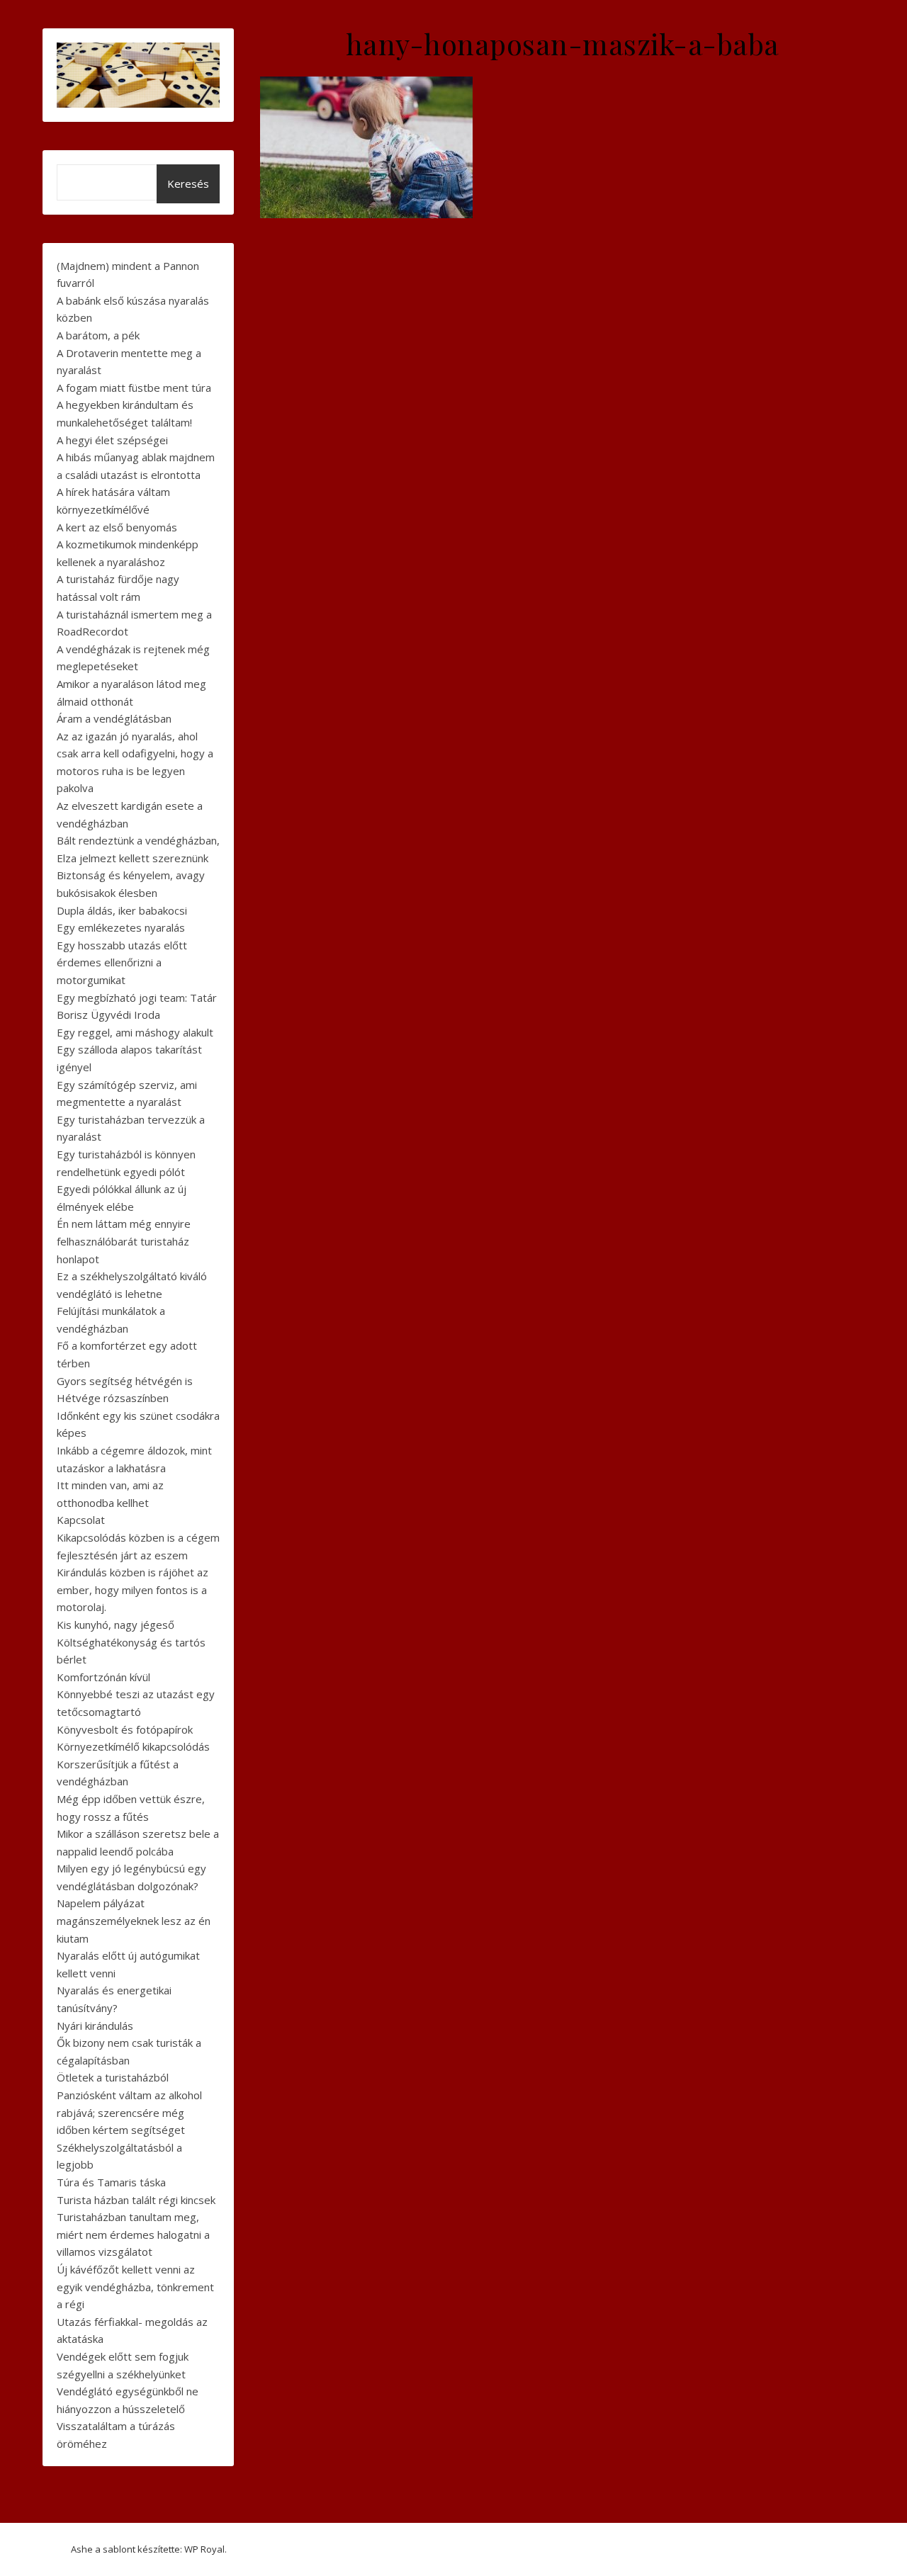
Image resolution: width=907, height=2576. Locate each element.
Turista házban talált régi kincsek (136, 2200)
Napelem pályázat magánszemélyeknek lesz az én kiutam (134, 1920)
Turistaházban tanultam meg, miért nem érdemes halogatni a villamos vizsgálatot (133, 2234)
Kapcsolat (81, 1520)
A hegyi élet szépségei (112, 440)
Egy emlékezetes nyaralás (121, 927)
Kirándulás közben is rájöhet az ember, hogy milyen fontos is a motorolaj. (133, 1589)
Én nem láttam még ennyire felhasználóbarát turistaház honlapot (124, 1241)
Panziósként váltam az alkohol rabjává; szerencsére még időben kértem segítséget (129, 2112)
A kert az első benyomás (117, 527)
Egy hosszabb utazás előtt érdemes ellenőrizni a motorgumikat (122, 962)
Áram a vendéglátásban (114, 718)
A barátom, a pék (98, 335)
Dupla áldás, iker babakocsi (122, 910)
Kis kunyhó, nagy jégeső (116, 1625)
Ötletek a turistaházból (113, 2077)
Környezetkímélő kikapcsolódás (133, 1746)
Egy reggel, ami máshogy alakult (135, 1032)
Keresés (188, 183)
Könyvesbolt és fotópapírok (125, 1729)
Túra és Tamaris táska (111, 2182)
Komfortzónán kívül (103, 1677)
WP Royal (204, 2549)
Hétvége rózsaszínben (113, 1398)
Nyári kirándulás (95, 2026)
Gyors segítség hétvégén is (125, 1381)
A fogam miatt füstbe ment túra (134, 388)
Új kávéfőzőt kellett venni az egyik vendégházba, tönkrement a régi (135, 2287)
